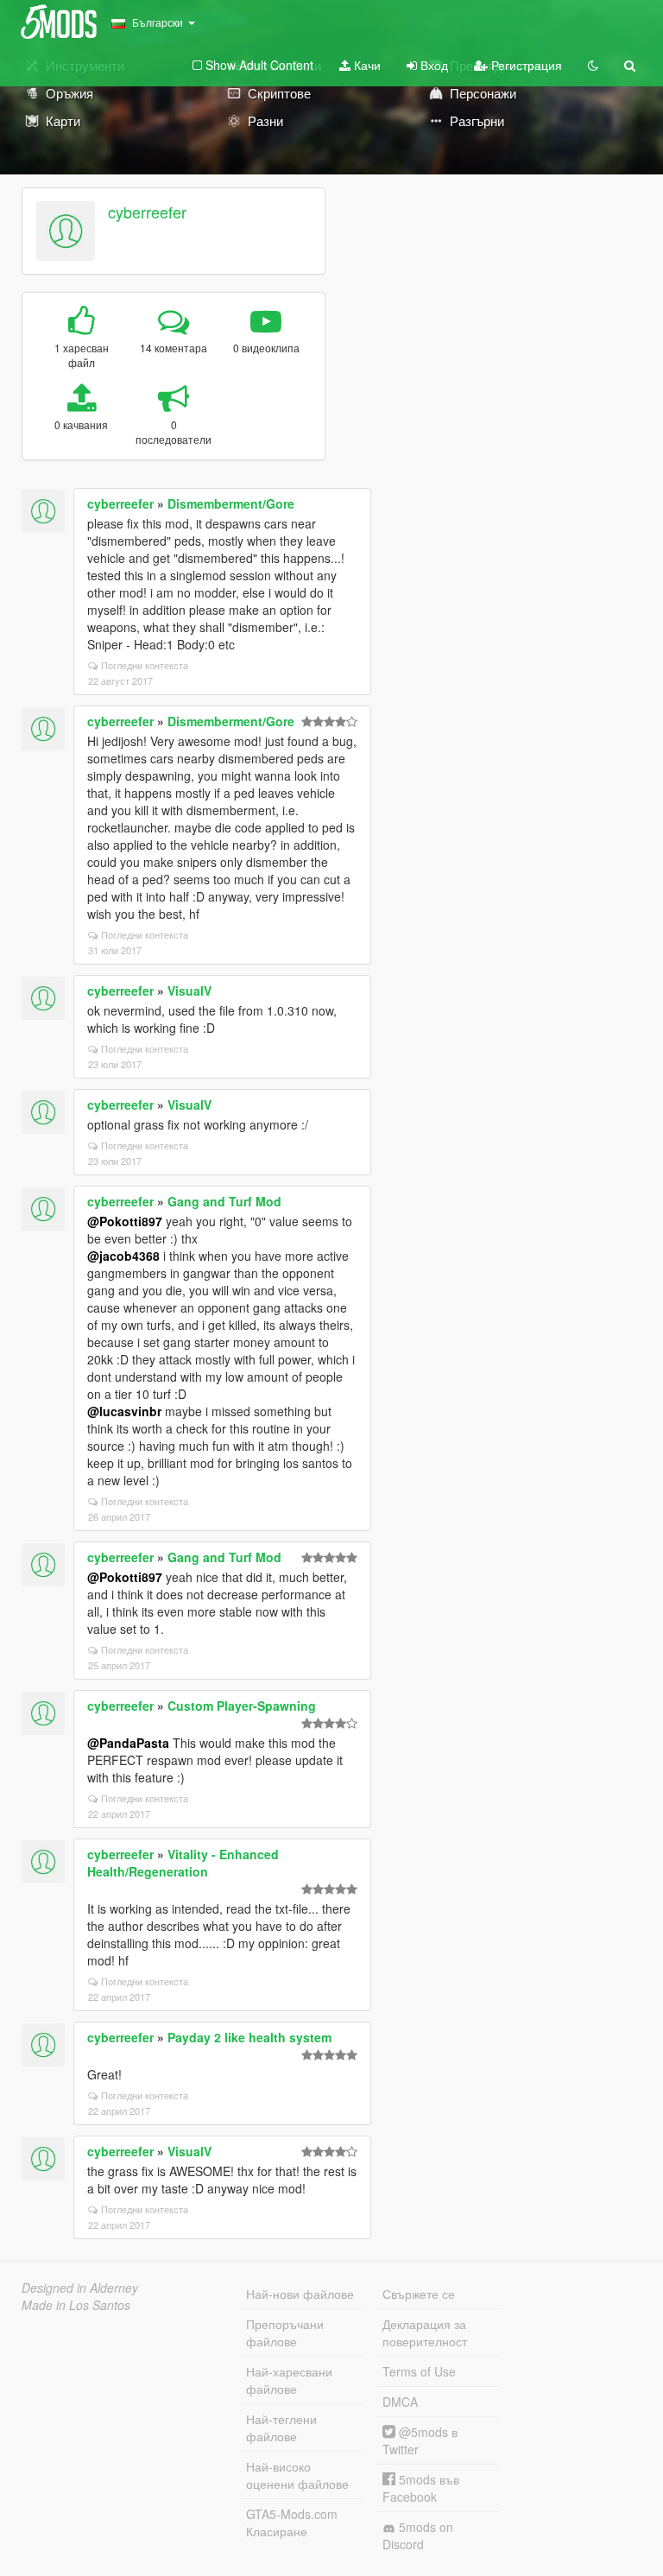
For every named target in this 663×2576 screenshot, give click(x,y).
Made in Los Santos (76, 2305)
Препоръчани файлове (285, 2332)
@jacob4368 (123, 1256)
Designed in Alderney (80, 2288)
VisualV (189, 991)
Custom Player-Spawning (242, 1706)
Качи (366, 65)
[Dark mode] (593, 65)
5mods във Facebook (421, 2488)
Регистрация (525, 65)
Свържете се (419, 2294)
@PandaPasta (128, 1743)
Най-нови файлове (300, 2294)
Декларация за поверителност (425, 2332)
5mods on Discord (418, 2535)
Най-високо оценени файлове (297, 2475)
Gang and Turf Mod (224, 1201)
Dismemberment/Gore (231, 503)
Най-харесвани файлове (289, 2380)
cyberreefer (147, 212)
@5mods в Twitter (420, 2440)
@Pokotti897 (125, 1221)
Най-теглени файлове (281, 2427)
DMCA (400, 2402)
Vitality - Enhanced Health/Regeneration (183, 1863)
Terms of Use (419, 2371)
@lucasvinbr (124, 1411)
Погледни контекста (145, 665)
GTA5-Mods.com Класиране (292, 2522)
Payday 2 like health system (249, 2037)
